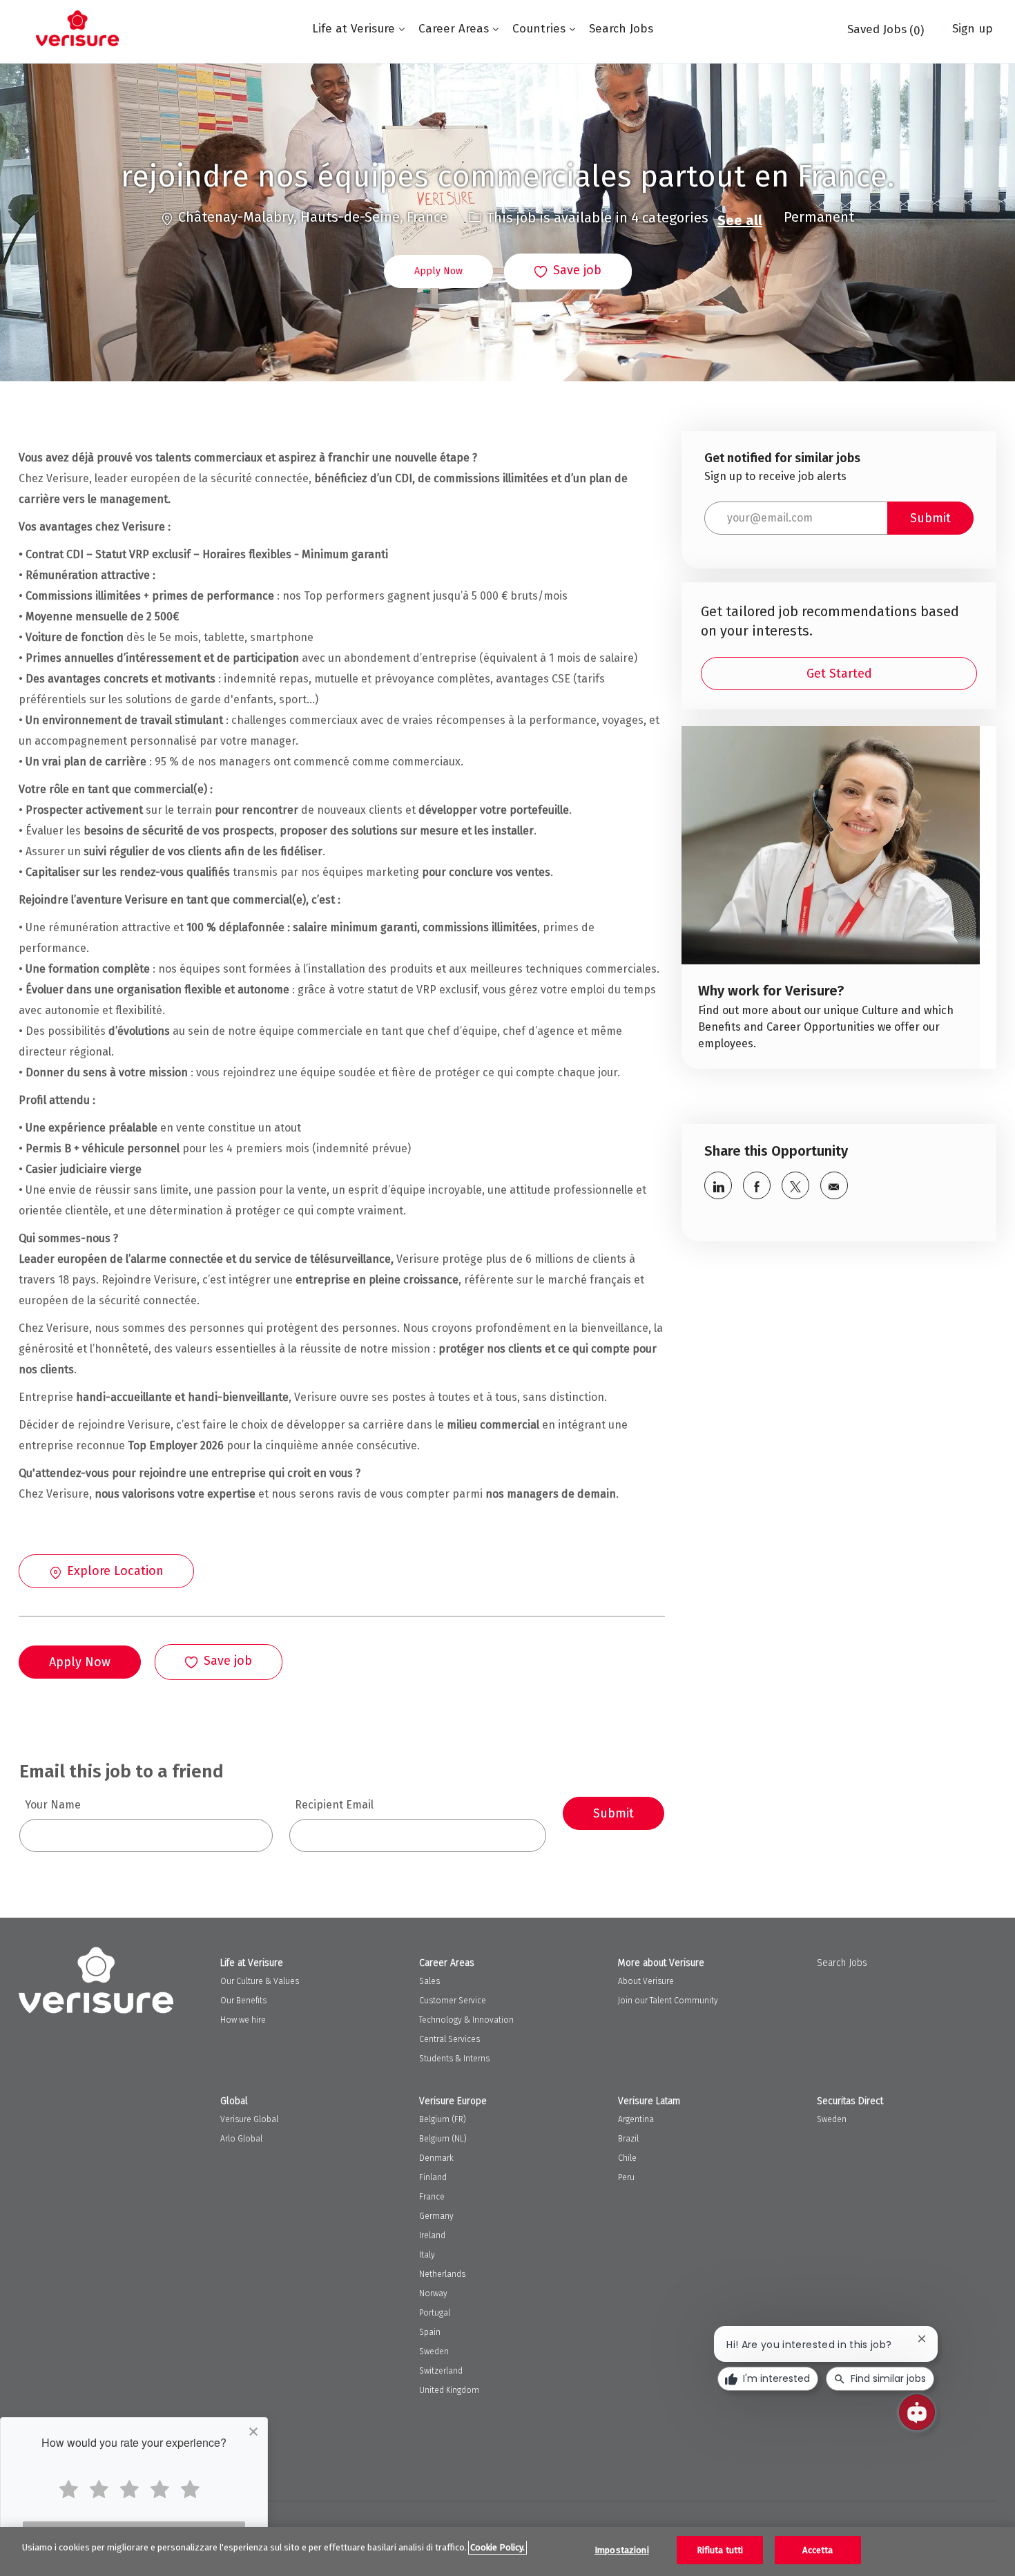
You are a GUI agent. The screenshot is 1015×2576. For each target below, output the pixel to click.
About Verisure (646, 1981)
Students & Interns (454, 2059)
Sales (429, 1981)
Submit (613, 1813)
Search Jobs (621, 29)
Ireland (432, 2235)
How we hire (243, 2020)
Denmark (436, 2158)
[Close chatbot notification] (922, 2339)
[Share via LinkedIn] (718, 1185)
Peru (626, 2177)
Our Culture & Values (260, 1981)
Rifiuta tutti (720, 2550)
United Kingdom (449, 2390)
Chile (627, 2158)
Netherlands (442, 2274)
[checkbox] (568, 271)
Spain (430, 2332)
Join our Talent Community (668, 2001)
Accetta (818, 2550)
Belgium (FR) (443, 2119)
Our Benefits (243, 2001)
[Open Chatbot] (917, 2412)
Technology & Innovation (466, 2020)
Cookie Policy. (497, 2547)
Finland (433, 2177)
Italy (427, 2255)
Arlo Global (241, 2139)
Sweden (434, 2351)
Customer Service (453, 2001)
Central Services (449, 2039)
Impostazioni (622, 2550)
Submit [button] (930, 518)
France (432, 2197)
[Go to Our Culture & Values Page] (831, 898)
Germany (436, 2216)
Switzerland (441, 2371)
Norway (433, 2293)
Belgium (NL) (443, 2139)
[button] (438, 271)
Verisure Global (249, 2119)
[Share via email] (834, 1185)
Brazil (628, 2139)
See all (740, 220)
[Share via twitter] (795, 1185)
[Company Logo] (77, 28)
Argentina (636, 2119)
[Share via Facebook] (757, 1185)
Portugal (435, 2313)
